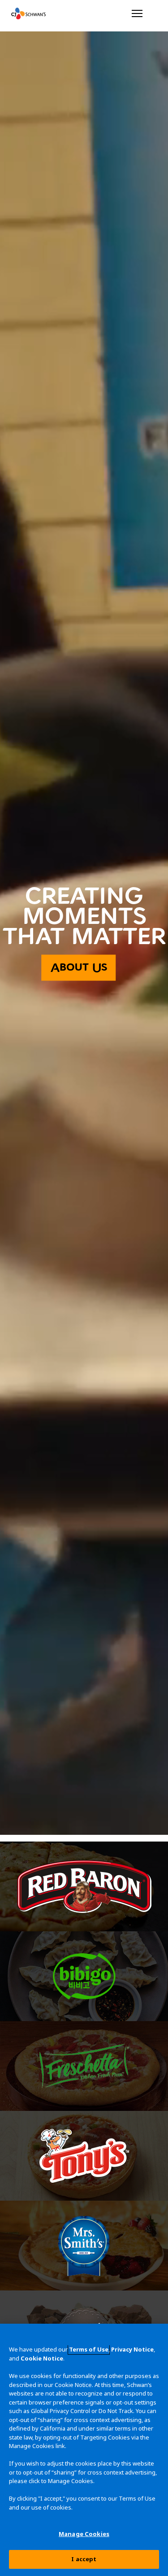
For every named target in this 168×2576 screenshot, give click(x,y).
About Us (79, 968)
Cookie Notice (42, 2358)
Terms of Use (89, 2349)
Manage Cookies (84, 2534)
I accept (84, 2559)
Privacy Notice (132, 2349)
